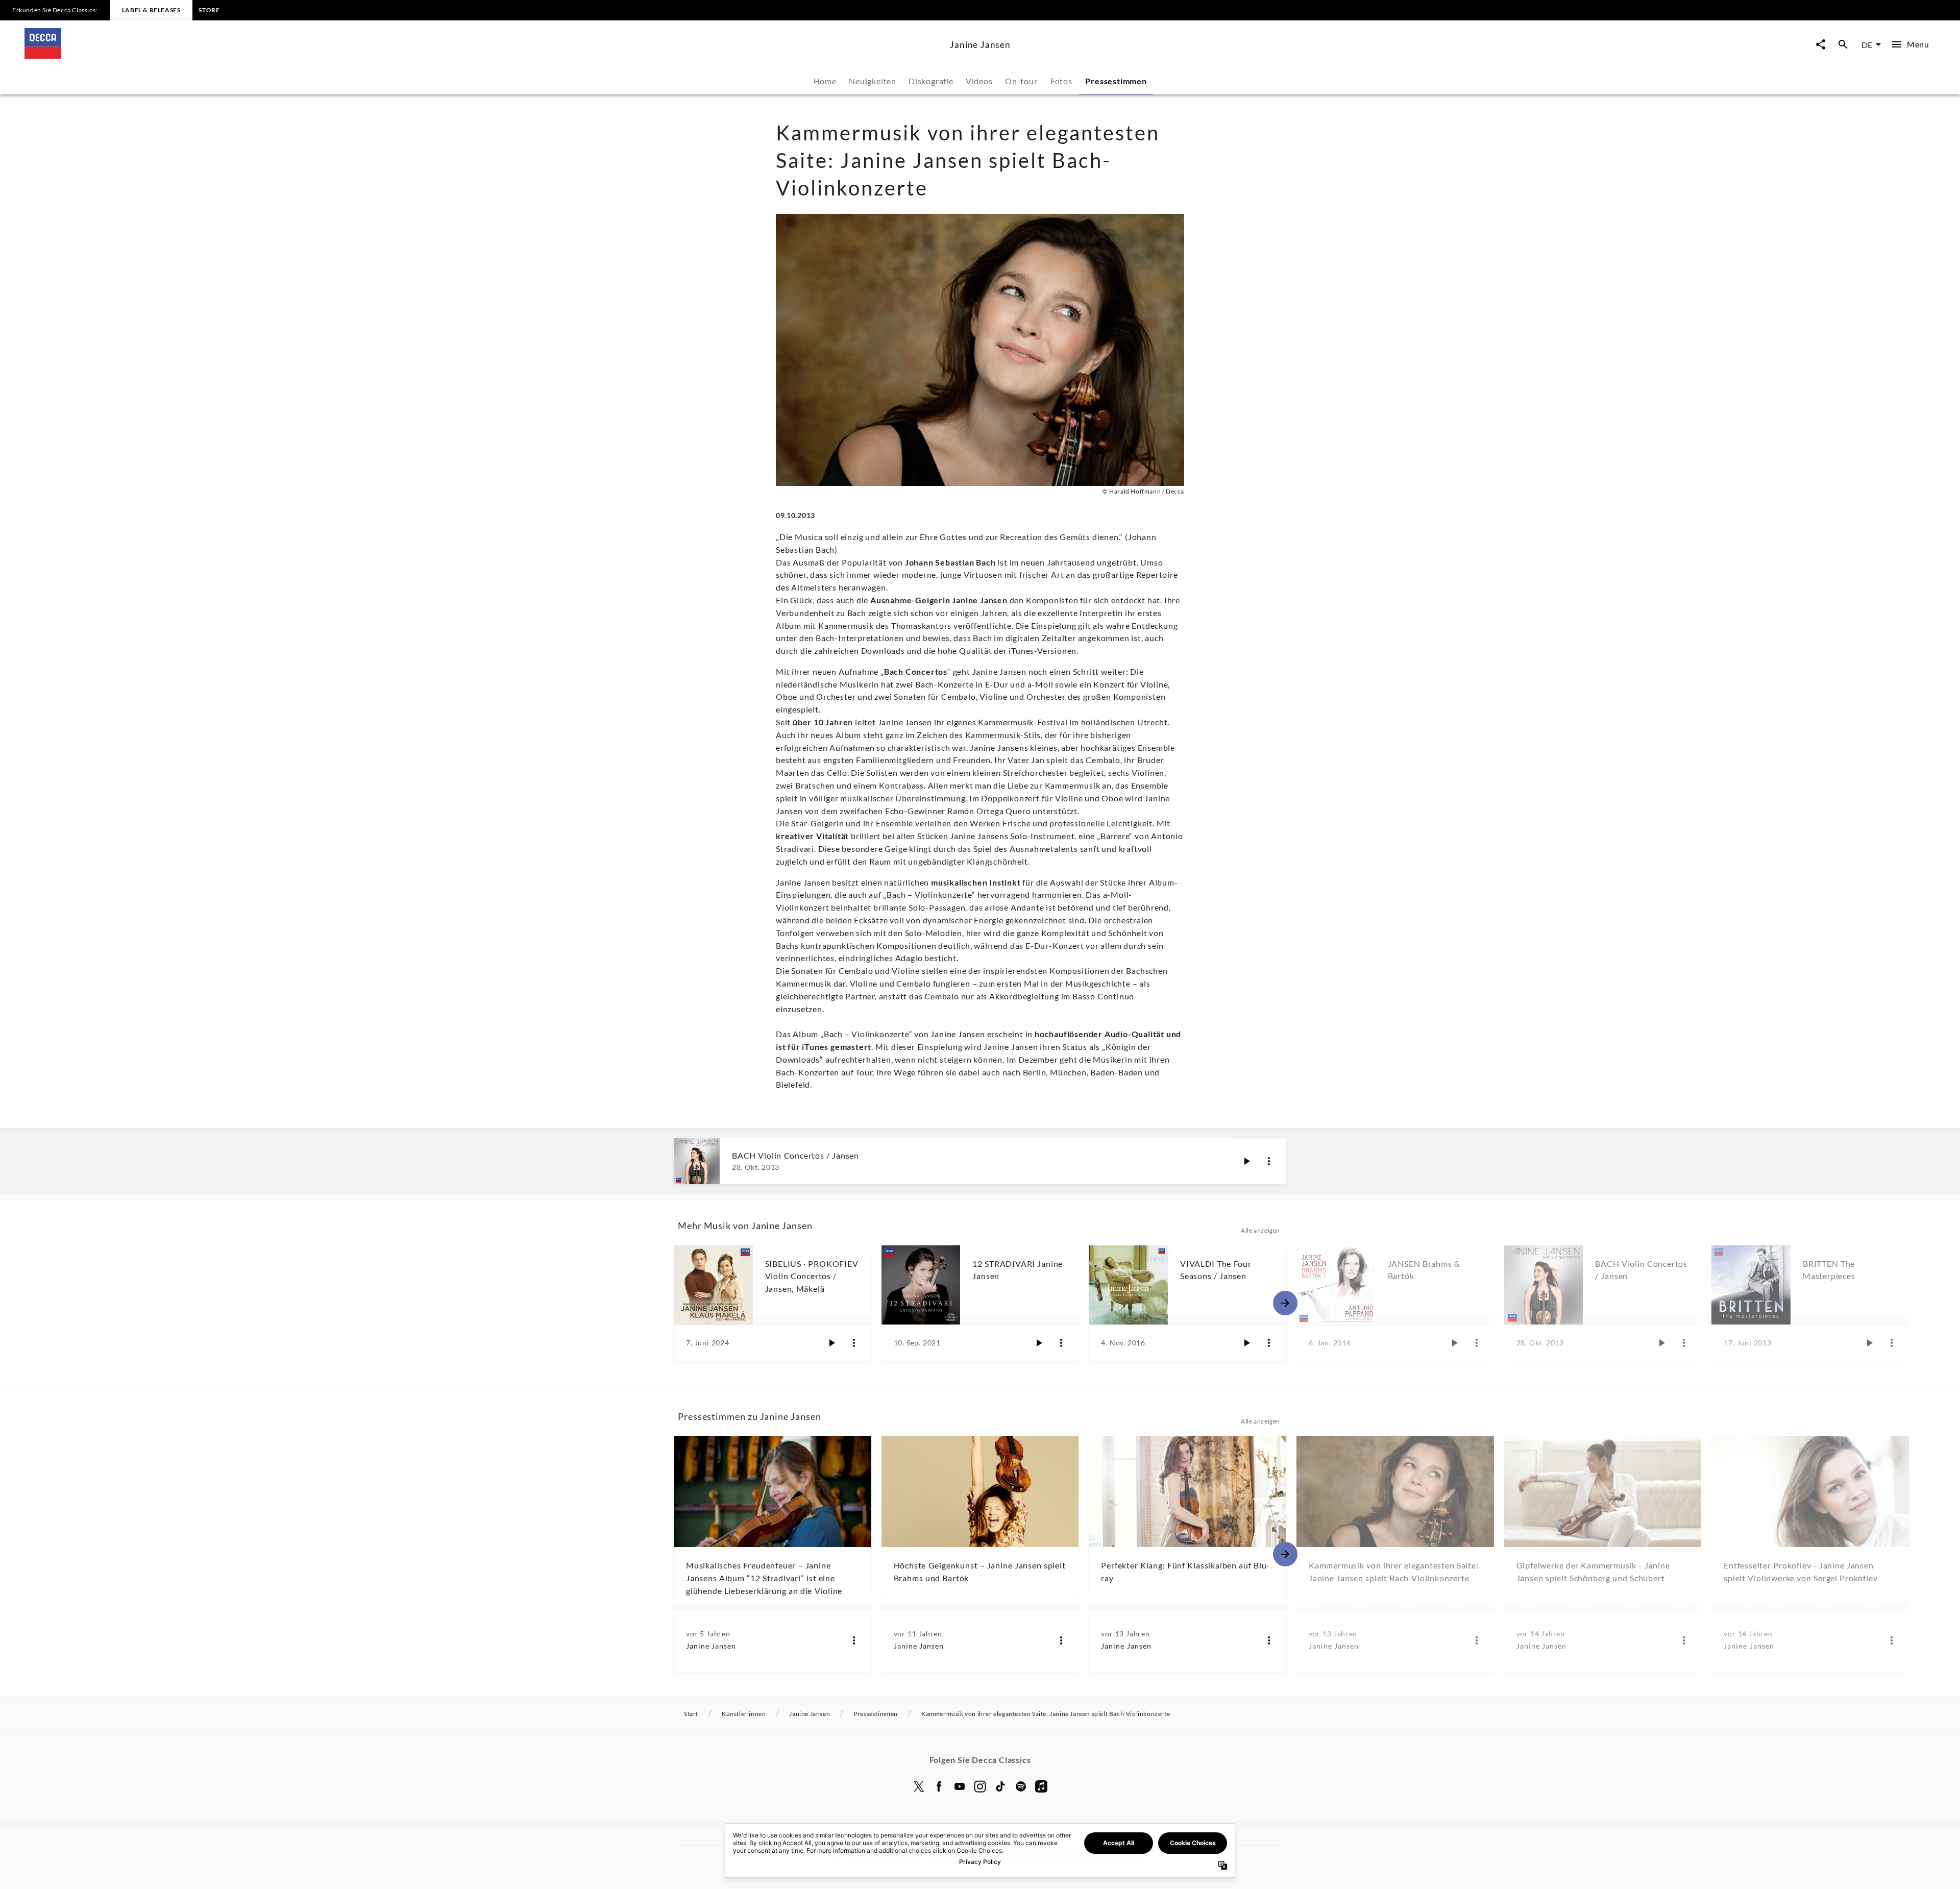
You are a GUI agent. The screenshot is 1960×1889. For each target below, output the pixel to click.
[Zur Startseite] (483, 55)
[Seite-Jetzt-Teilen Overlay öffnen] (1821, 45)
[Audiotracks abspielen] (1246, 1161)
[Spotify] (1021, 1786)
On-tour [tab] (1021, 81)
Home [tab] (825, 81)
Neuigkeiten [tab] (873, 81)
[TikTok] (1000, 1786)
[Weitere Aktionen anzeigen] (1269, 1161)
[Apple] (1041, 1786)
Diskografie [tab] (931, 81)
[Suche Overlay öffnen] (1843, 45)
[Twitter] (919, 1786)
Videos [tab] (979, 81)
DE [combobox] (1867, 45)
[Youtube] (960, 1786)
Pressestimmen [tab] (1116, 81)
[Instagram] (980, 1786)
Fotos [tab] (1061, 81)
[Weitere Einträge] (1285, 1303)
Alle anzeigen (1260, 1230)
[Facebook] (939, 1786)
